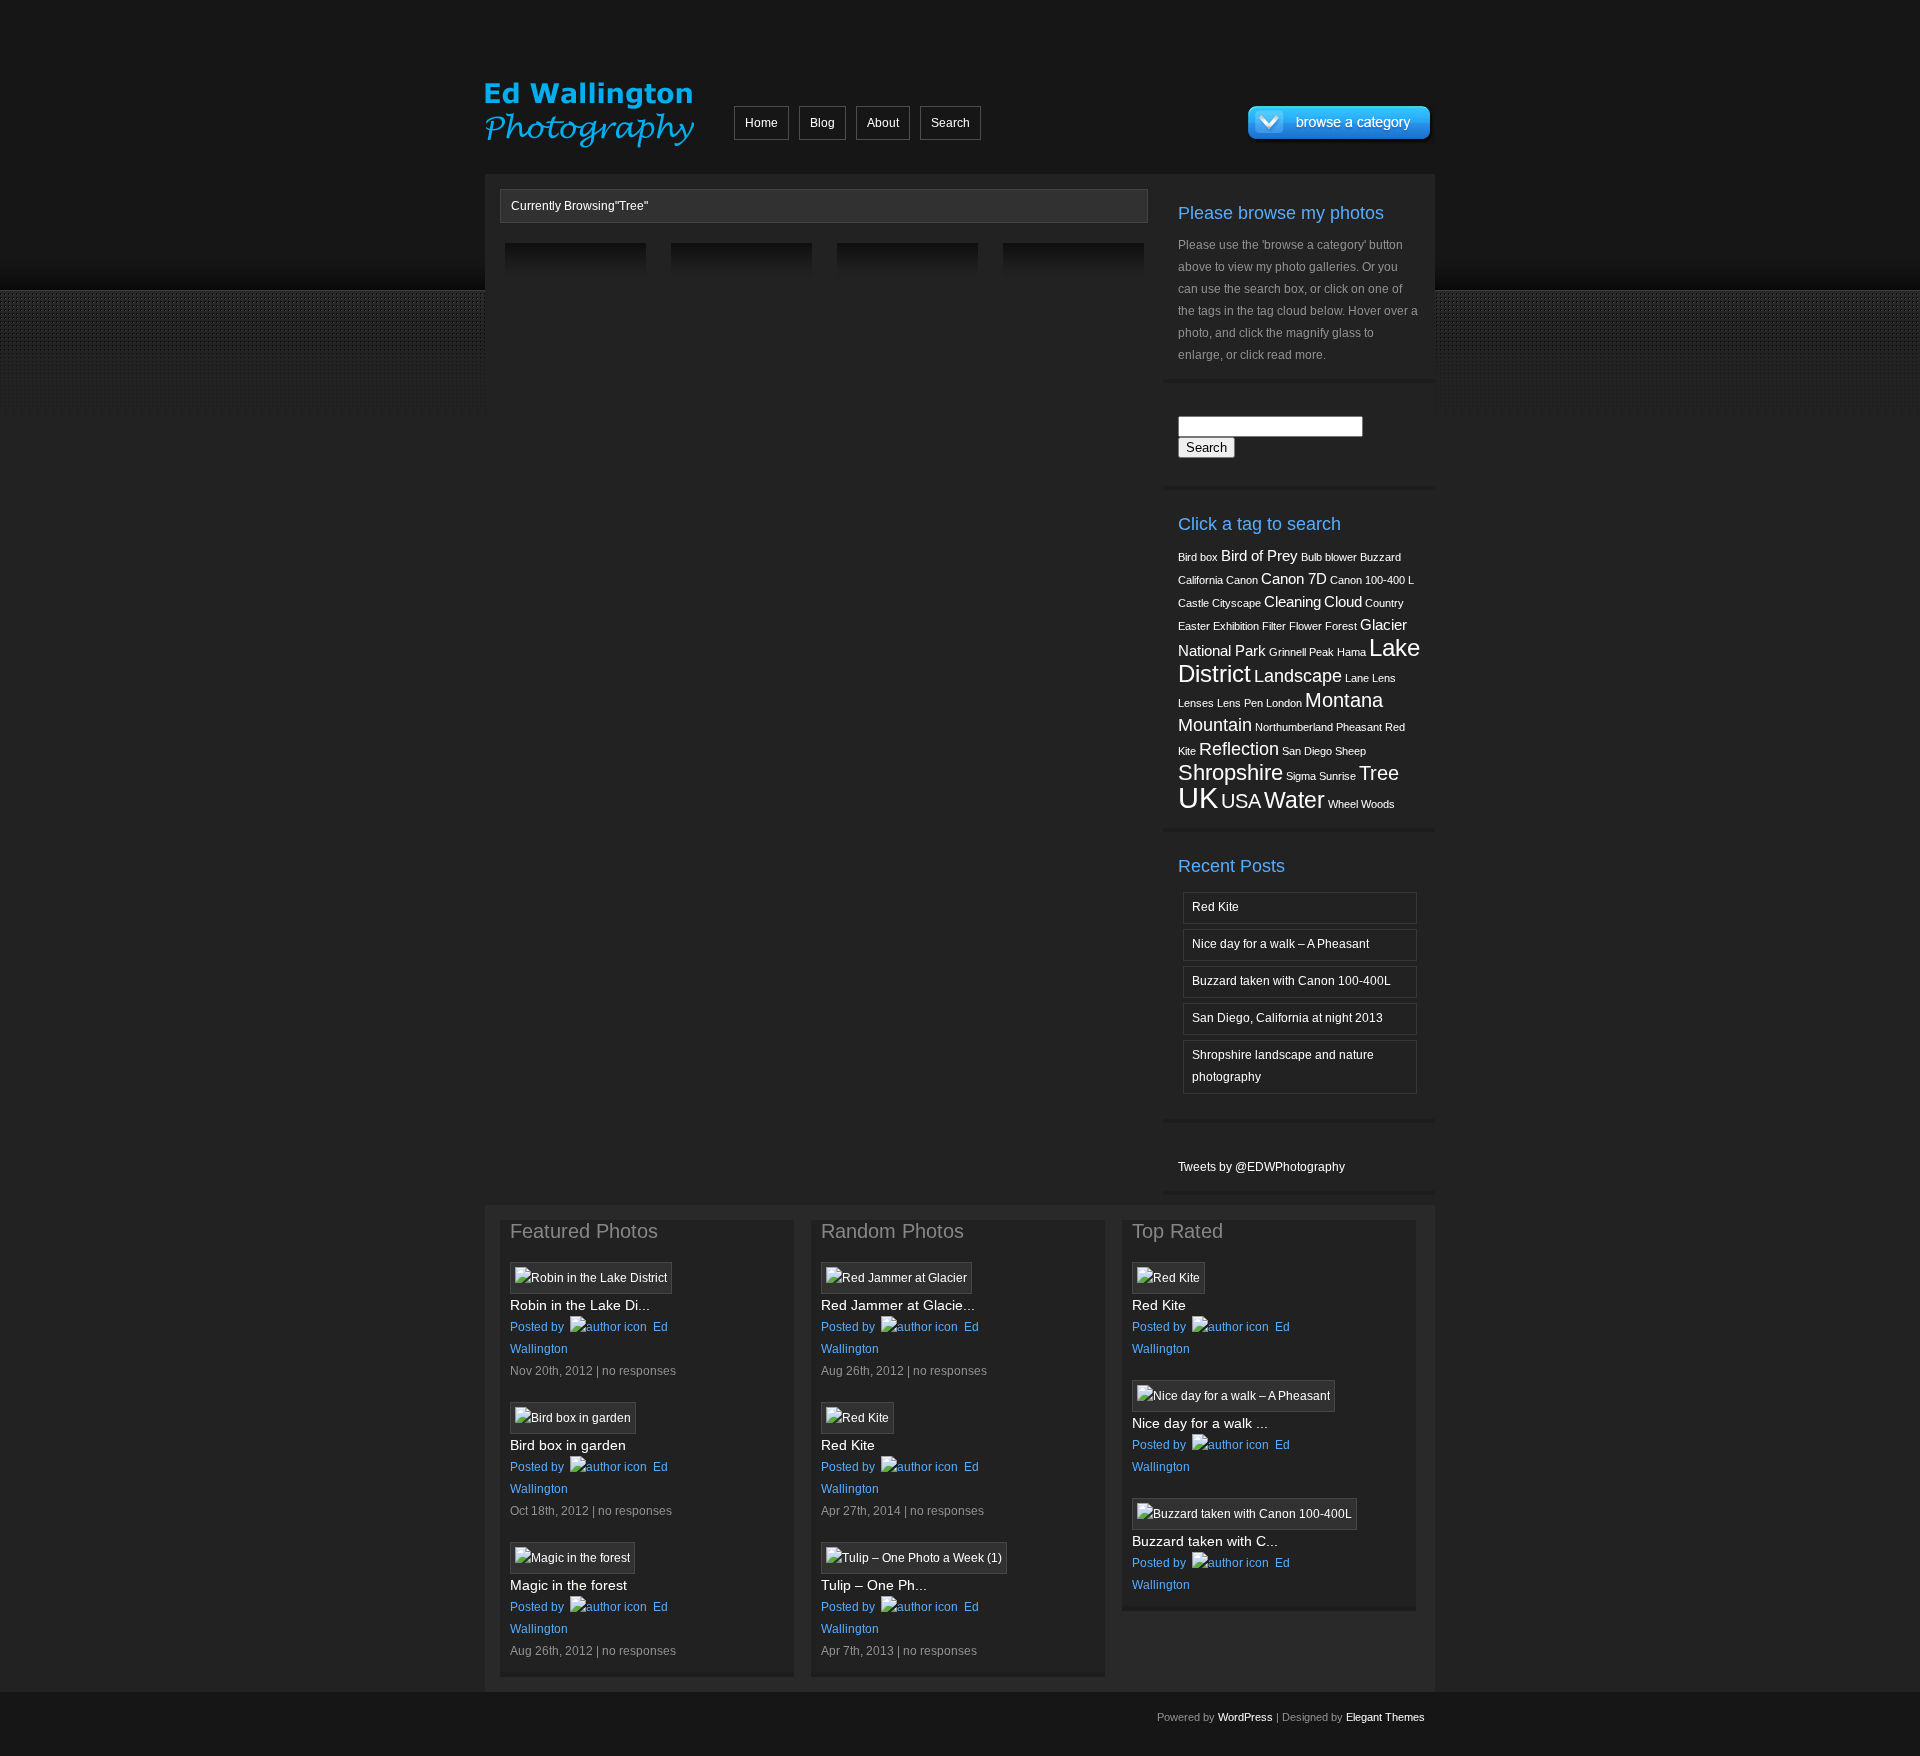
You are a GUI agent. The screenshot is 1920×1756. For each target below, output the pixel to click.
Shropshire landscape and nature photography (1283, 1066)
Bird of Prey (1259, 556)
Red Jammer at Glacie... (898, 1305)
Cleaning (1292, 602)
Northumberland (1294, 727)
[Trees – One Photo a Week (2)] (713, 325)
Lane (1357, 678)
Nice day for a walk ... (1200, 1423)
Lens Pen (1240, 703)
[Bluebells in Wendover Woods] (879, 325)
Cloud (1343, 602)
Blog (822, 123)
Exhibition (1236, 626)
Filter (1274, 626)
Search (950, 123)
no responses (639, 1371)
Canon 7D (1294, 579)
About (883, 123)
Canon (1242, 580)
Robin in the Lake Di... (580, 1305)
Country (1384, 603)
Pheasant (1359, 727)
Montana (1344, 700)
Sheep (1350, 751)
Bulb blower (1329, 557)
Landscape (1298, 676)
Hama (1351, 652)
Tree (1379, 773)
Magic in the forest (568, 1585)
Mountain (1215, 725)
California (1200, 580)
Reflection (1239, 749)
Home (761, 123)
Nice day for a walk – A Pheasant (1280, 944)
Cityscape (1236, 603)
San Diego (1307, 751)
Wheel (1343, 804)
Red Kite (1215, 907)
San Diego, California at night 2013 (1287, 1018)
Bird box (1198, 557)
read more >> (605, 367)
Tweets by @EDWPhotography (1261, 1167)
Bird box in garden (568, 1445)
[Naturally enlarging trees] (547, 325)
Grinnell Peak (1301, 652)
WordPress (1245, 1717)
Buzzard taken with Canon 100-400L (1291, 981)
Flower (1305, 626)
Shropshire (1230, 772)
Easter (1194, 626)
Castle (1193, 603)
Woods (1378, 804)
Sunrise (1337, 776)
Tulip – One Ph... (874, 1585)
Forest (1341, 626)
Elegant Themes (1385, 1717)
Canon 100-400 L (1372, 580)
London (1284, 703)
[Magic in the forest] (1045, 325)
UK (1198, 797)
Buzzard (1380, 557)
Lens (1384, 678)
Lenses (1196, 703)
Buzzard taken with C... (1205, 1541)
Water (1294, 800)
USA (1241, 801)
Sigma (1301, 776)
